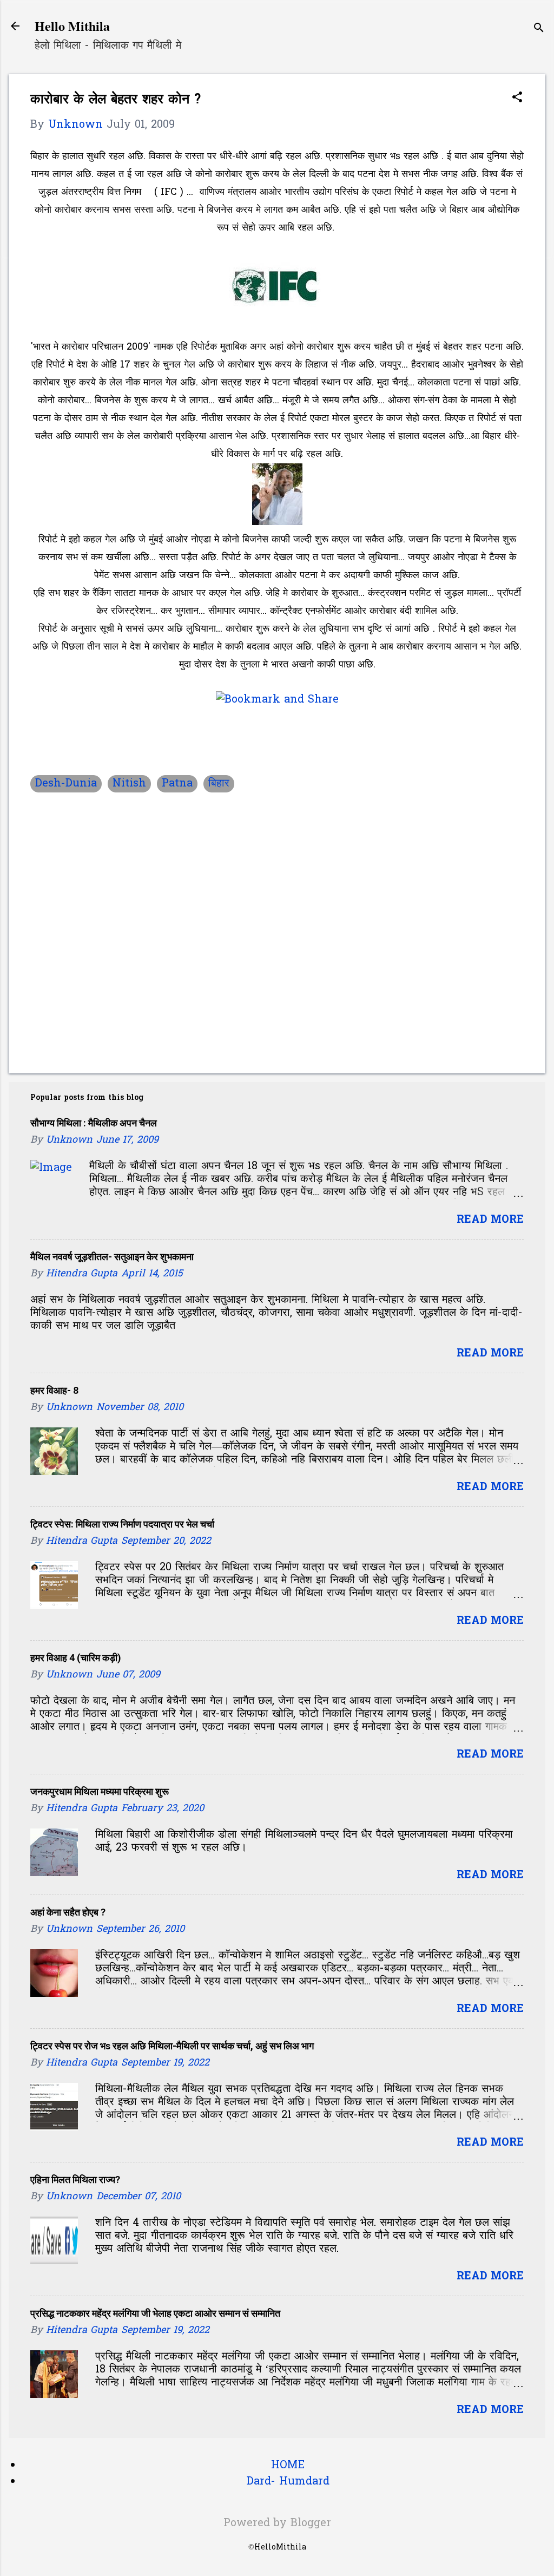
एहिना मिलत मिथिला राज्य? (75, 2180)
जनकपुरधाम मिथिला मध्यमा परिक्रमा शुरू (100, 1791)
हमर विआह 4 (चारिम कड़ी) (76, 1658)
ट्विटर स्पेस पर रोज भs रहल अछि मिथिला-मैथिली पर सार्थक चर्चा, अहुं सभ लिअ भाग (172, 2046)
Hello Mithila (72, 26)
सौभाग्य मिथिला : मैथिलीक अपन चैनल (94, 1123)
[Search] (539, 30)
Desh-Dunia (66, 784)
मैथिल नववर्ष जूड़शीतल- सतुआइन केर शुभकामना (112, 1257)
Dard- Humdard (288, 2482)
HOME (288, 2466)
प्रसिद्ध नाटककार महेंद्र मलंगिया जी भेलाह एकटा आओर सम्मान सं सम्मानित (155, 2313)
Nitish (129, 784)
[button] (517, 99)
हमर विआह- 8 (54, 1390)
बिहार (219, 784)
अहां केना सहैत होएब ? (68, 1912)
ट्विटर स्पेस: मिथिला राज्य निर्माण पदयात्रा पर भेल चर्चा (122, 1524)
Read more (490, 1220)
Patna (177, 784)
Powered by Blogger (277, 2523)
